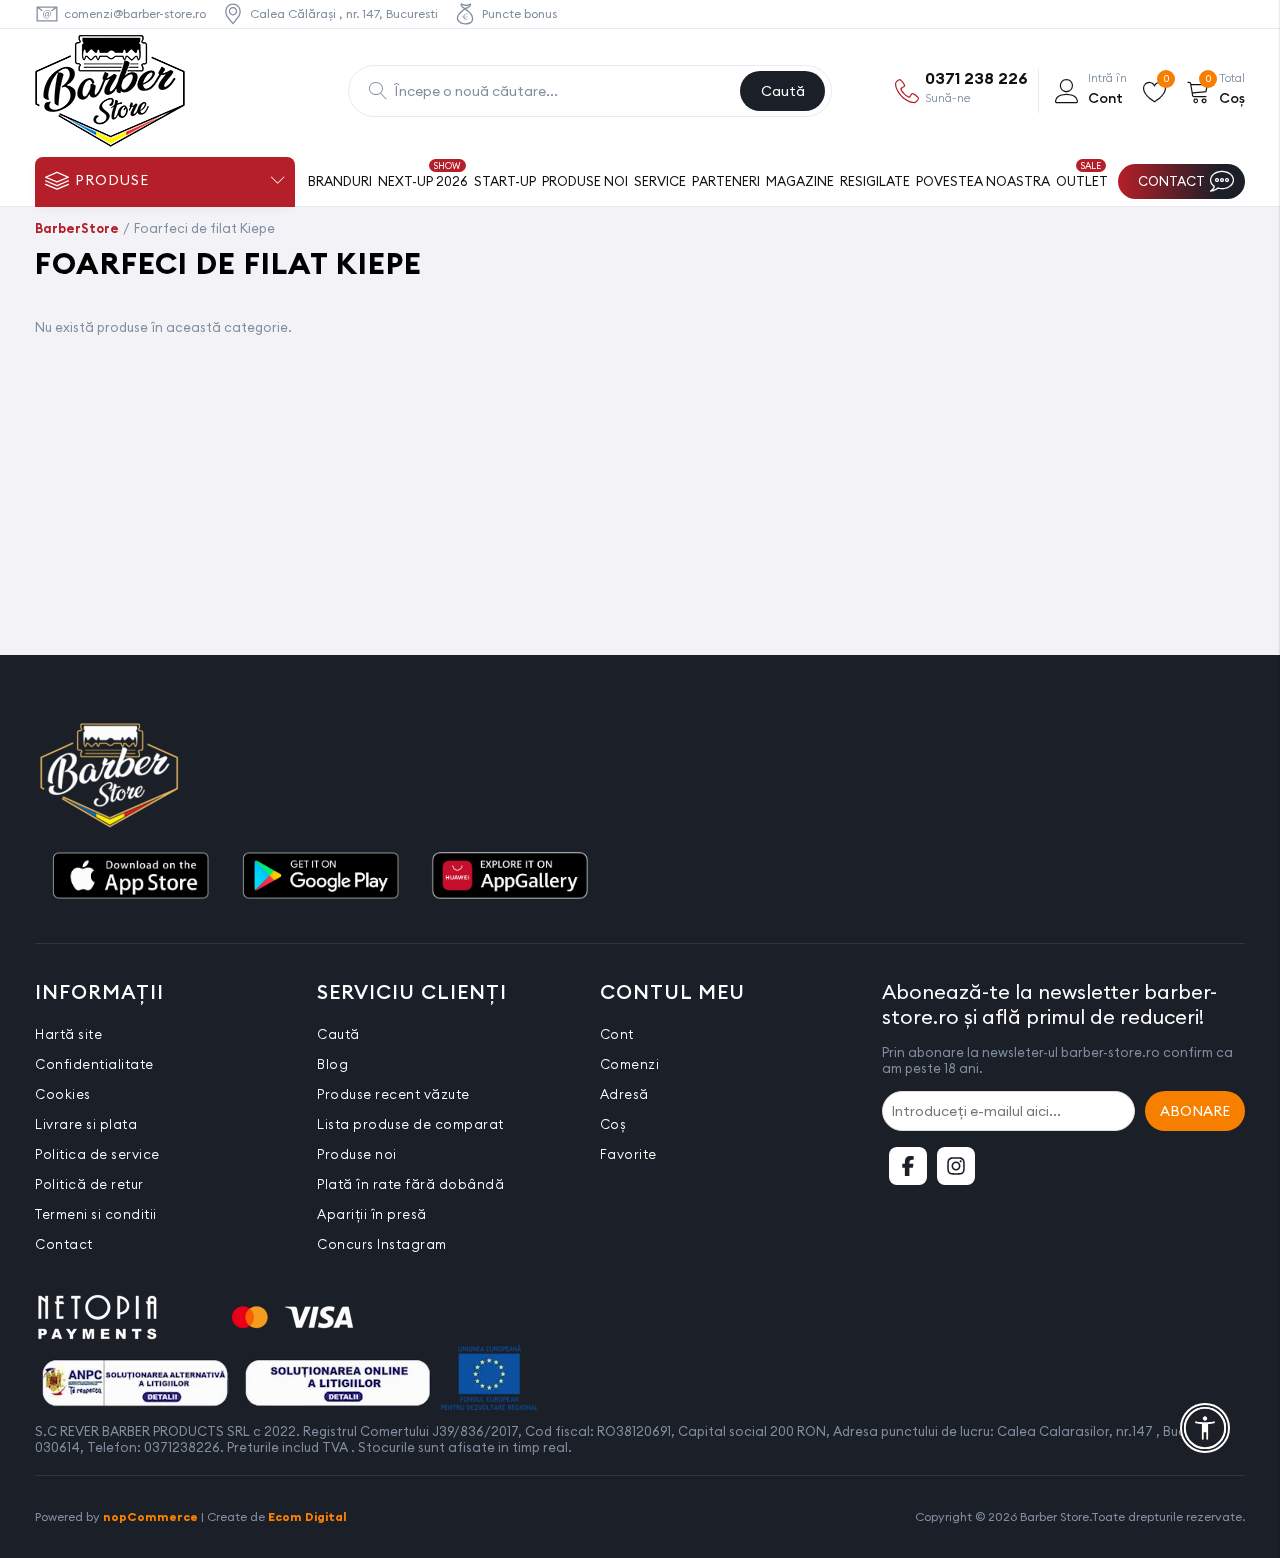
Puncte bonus (519, 13)
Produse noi (357, 1154)
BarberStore (77, 228)
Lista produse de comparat (410, 1124)
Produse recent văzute (393, 1094)
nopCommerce (150, 1516)
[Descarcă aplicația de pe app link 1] (130, 877)
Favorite (628, 1154)
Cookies (63, 1094)
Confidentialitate (94, 1064)
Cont (617, 1034)
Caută (783, 91)
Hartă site (68, 1034)
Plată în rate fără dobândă (410, 1184)
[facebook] (908, 1166)
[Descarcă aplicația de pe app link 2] (320, 877)
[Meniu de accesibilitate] (1205, 1428)
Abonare (1195, 1111)
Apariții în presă (372, 1214)
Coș (613, 1124)
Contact (64, 1244)
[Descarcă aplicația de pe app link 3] (510, 877)
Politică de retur (89, 1184)
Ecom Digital (307, 1516)
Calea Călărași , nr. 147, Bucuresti (344, 13)
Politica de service (97, 1154)
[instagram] (956, 1166)
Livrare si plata (86, 1124)
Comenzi (630, 1064)
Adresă (624, 1094)
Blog (332, 1064)
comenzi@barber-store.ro (135, 13)
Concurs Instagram (382, 1244)
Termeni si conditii (96, 1214)
